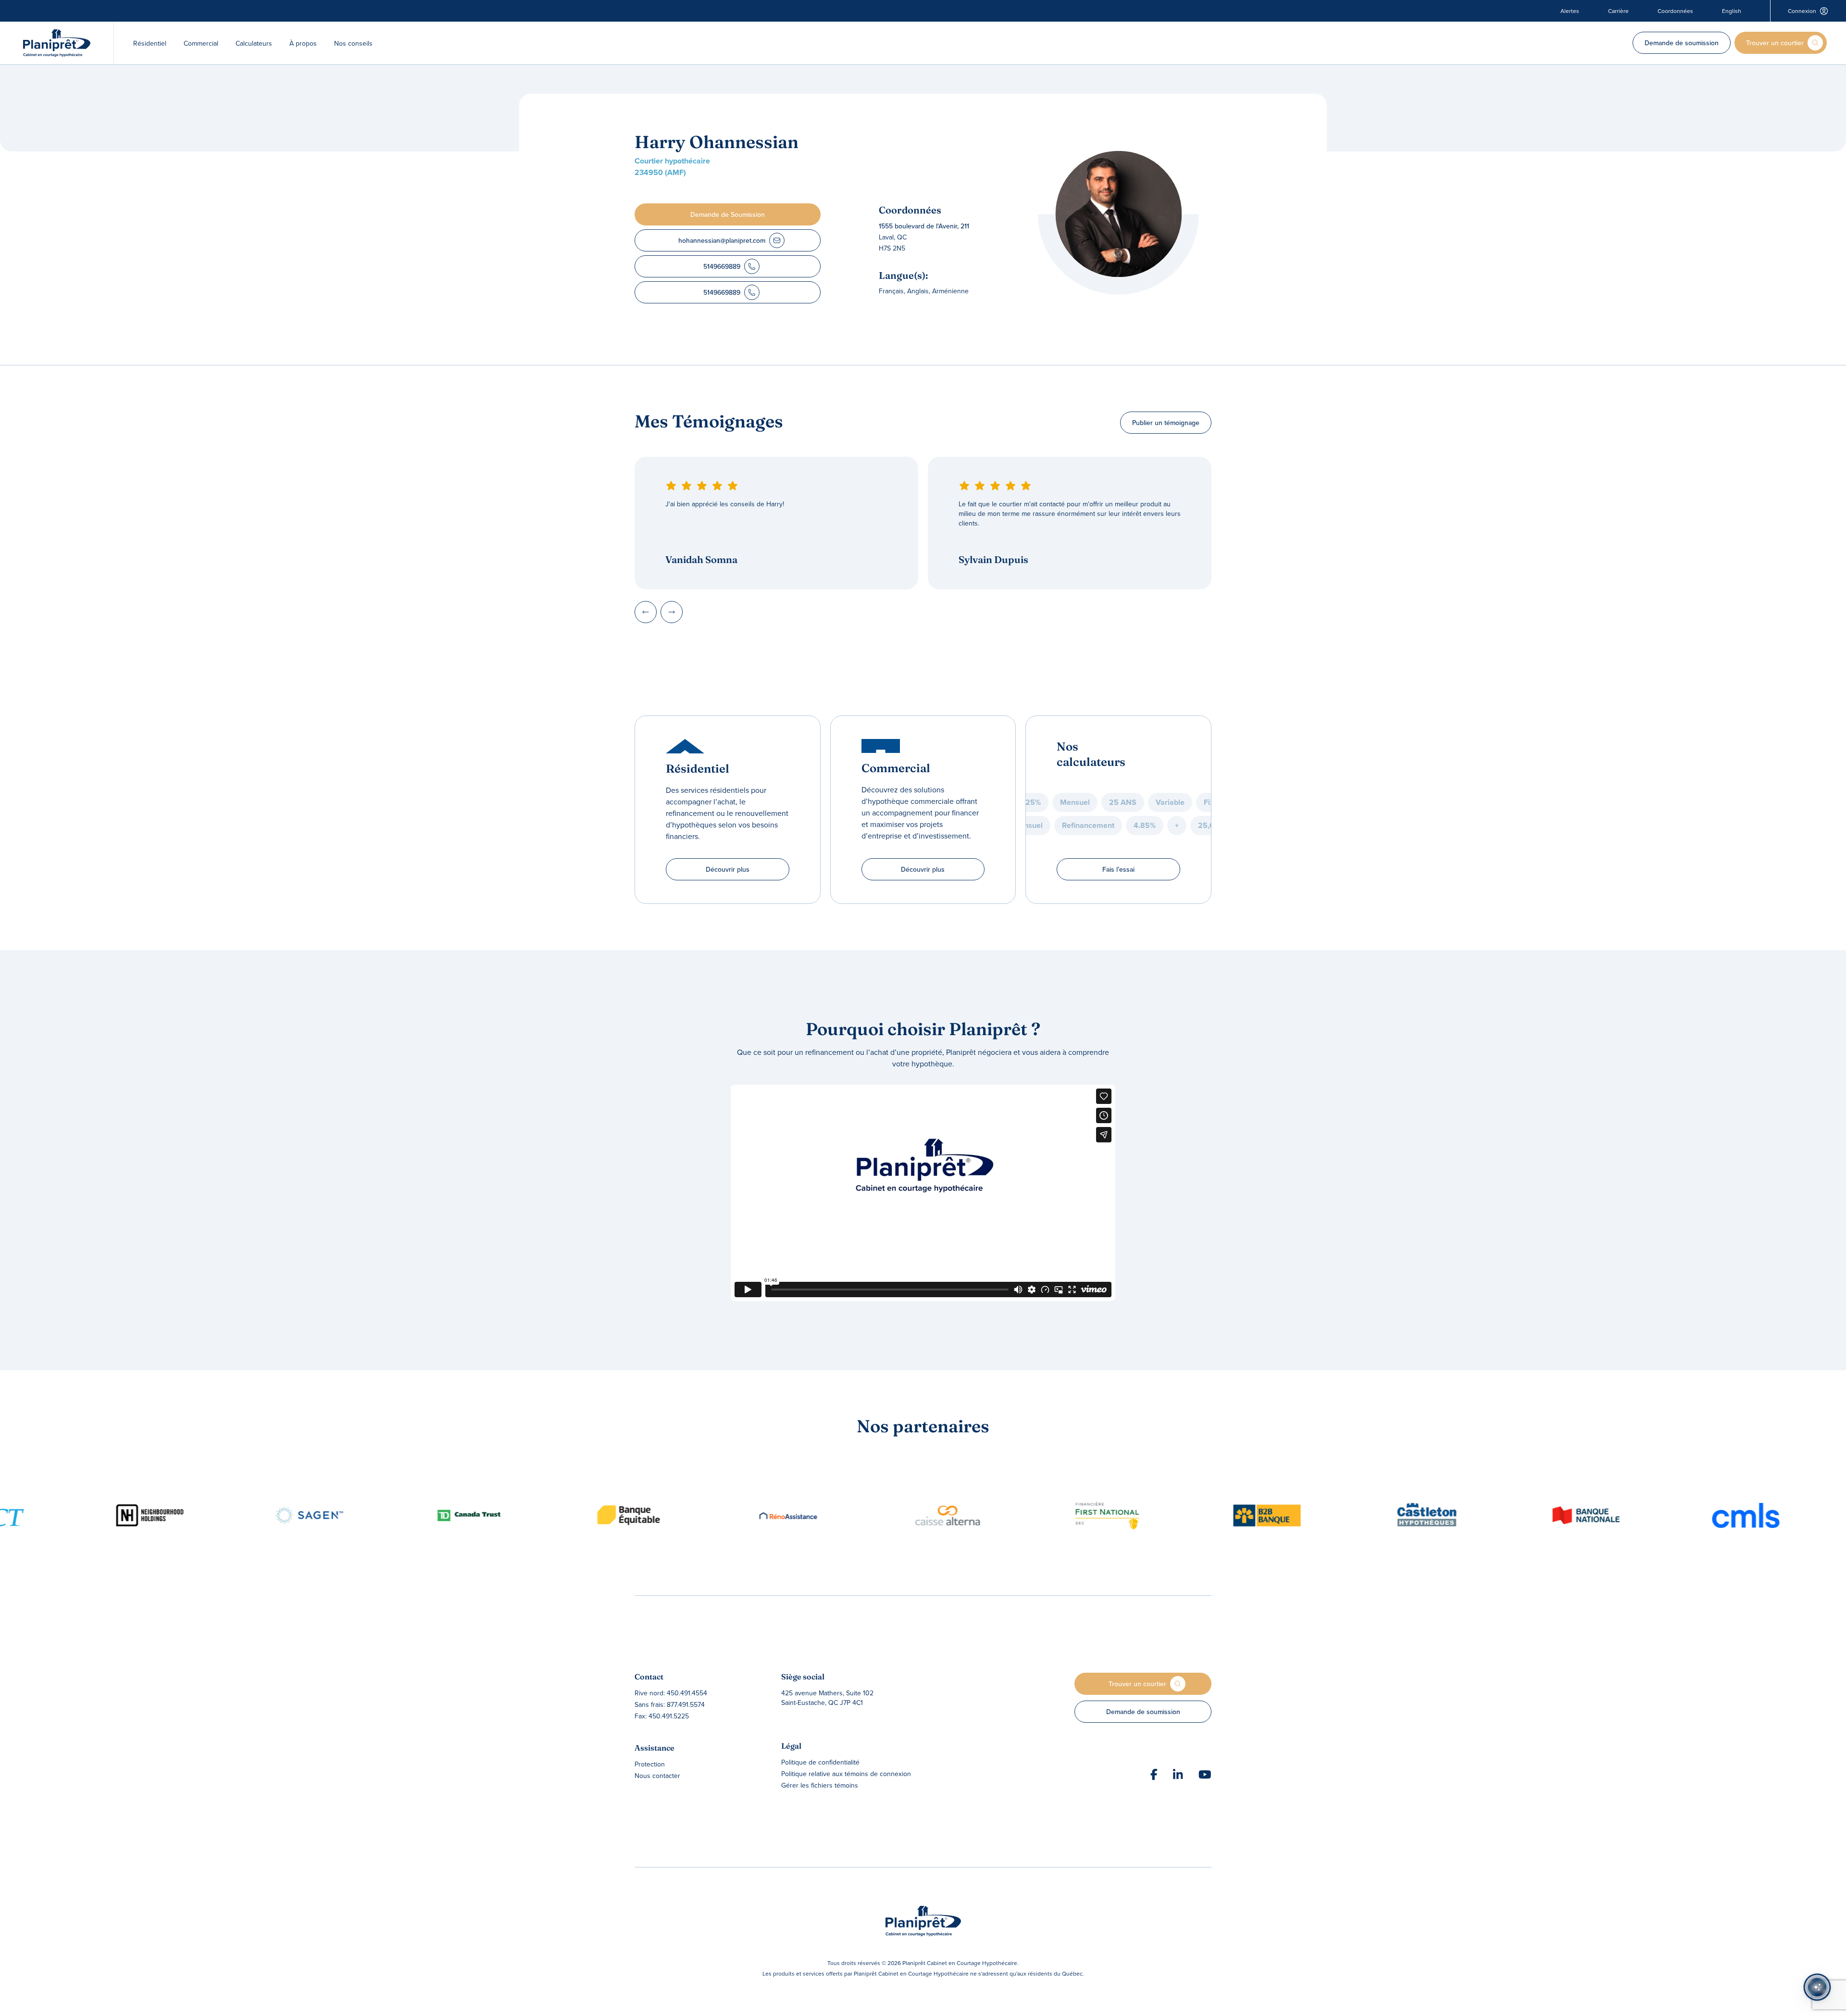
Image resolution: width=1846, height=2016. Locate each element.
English (1732, 11)
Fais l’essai (1118, 869)
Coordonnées (1675, 11)
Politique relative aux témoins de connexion (846, 1774)
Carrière (1618, 11)
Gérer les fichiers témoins (820, 1785)
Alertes (1570, 11)
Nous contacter (657, 1776)
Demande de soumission (1682, 43)
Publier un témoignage (1166, 423)
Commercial (201, 43)
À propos (303, 43)
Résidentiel (150, 43)
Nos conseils (353, 43)
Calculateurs (254, 43)
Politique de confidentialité (820, 1762)
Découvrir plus (728, 869)
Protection (650, 1764)
